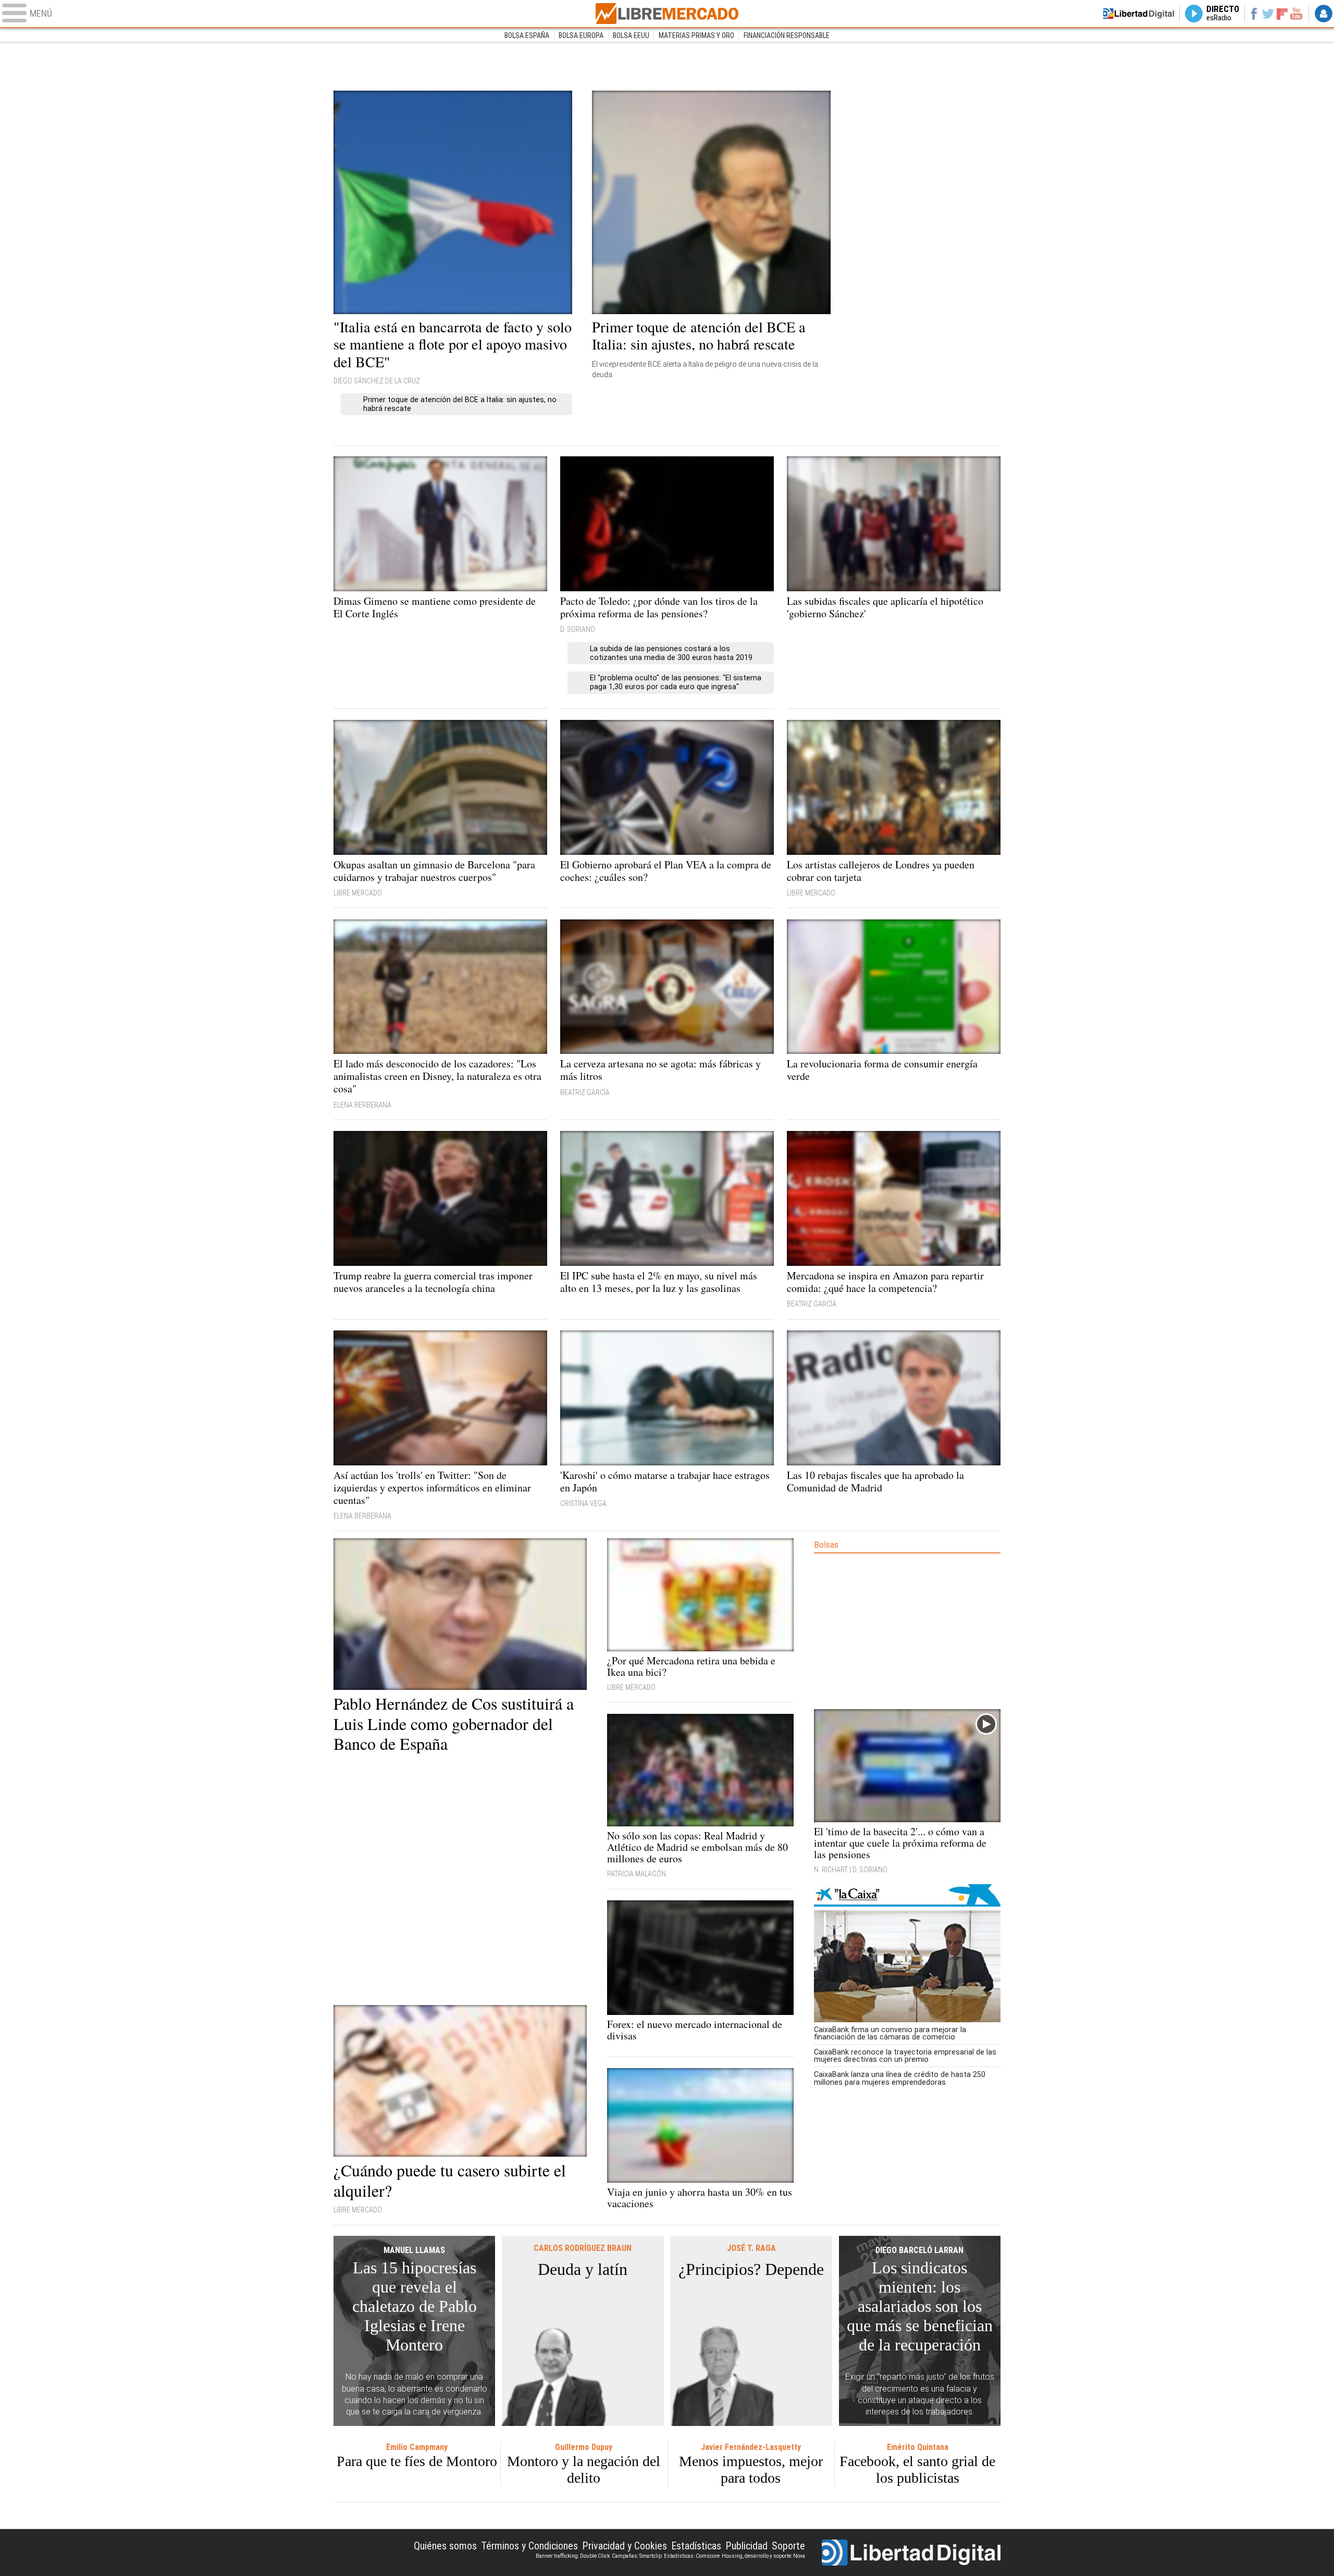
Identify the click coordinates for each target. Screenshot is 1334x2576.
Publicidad (746, 2546)
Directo (1223, 14)
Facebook (1253, 14)
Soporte (788, 2546)
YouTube (1296, 14)
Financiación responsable (787, 35)
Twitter (1268, 14)
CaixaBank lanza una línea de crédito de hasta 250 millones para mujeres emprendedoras (900, 2078)
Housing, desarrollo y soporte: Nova (763, 2556)
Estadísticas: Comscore (692, 2556)
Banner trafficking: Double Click (573, 2556)
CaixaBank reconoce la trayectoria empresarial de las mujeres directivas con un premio (905, 2056)
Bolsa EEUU (631, 35)
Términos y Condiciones (529, 2546)
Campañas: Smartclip (637, 2556)
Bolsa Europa (581, 35)
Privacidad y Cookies (625, 2546)
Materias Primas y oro (696, 35)
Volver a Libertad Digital (1139, 14)
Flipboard (1282, 13)
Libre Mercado (667, 14)
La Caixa (907, 1895)
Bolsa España (527, 35)
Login (1324, 14)
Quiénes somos (445, 2546)
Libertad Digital (911, 2553)
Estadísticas (696, 2546)
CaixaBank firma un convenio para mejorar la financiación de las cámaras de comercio (890, 2033)
